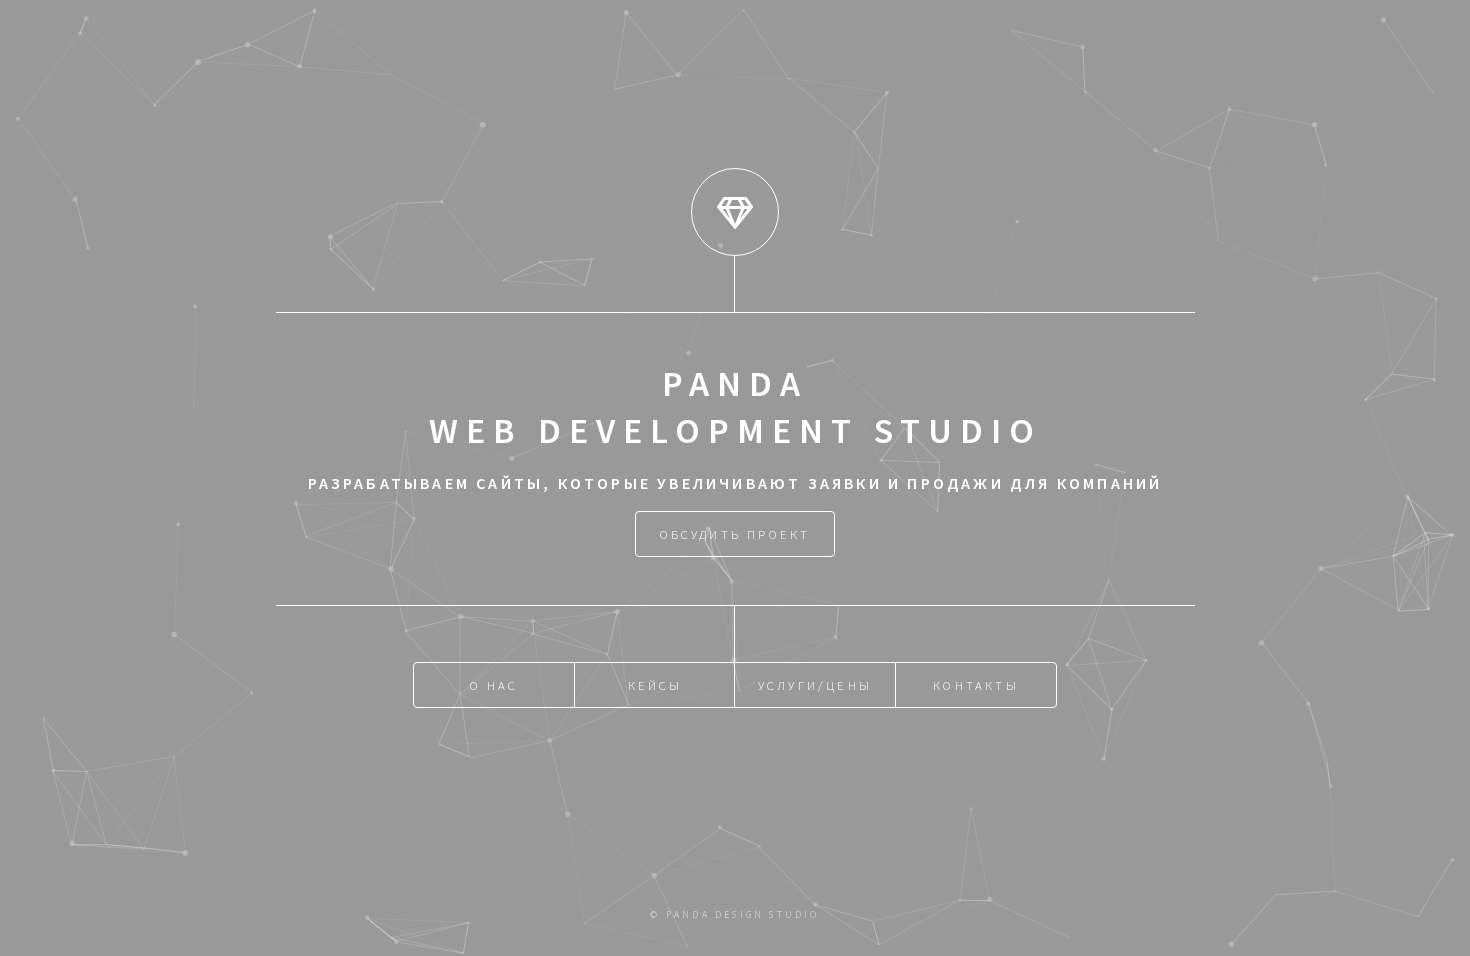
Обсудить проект (735, 534)
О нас (494, 685)
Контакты (976, 685)
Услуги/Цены (815, 685)
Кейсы (655, 685)
